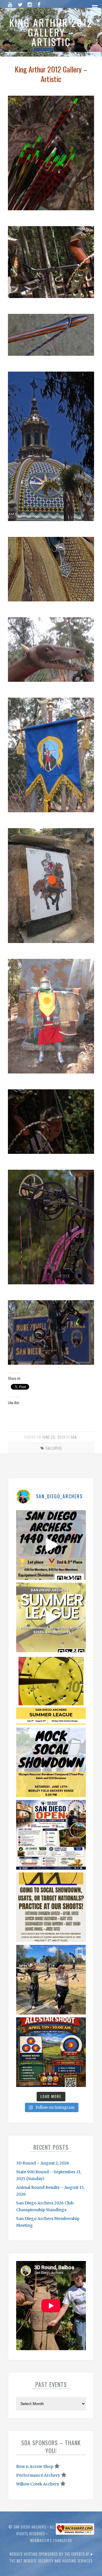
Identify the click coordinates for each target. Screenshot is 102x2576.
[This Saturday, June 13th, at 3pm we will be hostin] (51, 1762)
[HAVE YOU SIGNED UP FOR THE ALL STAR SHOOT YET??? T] (51, 2052)
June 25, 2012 (54, 1437)
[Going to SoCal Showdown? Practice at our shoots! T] (51, 1907)
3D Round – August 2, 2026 (43, 2163)
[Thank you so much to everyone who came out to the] (51, 1980)
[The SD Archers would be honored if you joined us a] (51, 1690)
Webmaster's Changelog (51, 2540)
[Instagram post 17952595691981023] (51, 1835)
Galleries (54, 1448)
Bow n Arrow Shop (35, 2466)
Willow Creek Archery (38, 2484)
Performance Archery (38, 2475)
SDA (74, 1437)
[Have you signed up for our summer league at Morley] (51, 1617)
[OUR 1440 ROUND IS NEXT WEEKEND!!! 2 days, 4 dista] (51, 1545)
